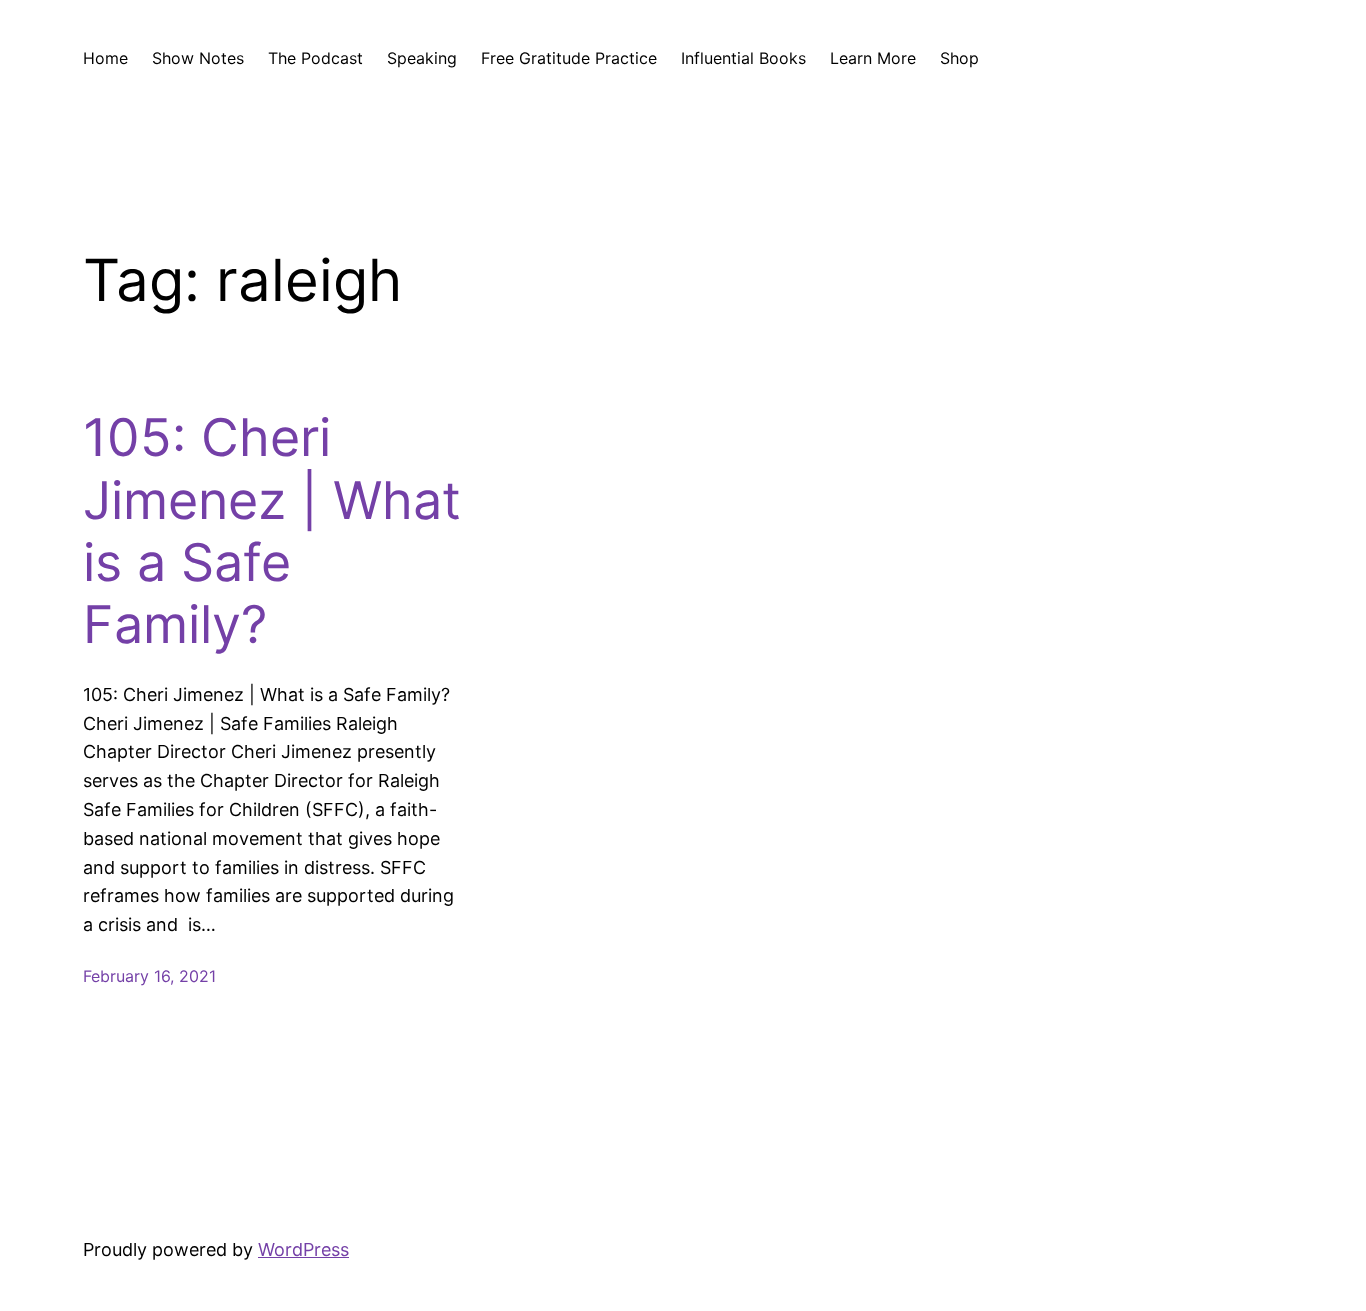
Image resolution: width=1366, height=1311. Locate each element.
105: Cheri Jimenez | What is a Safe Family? (272, 531)
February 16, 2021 (149, 976)
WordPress (303, 1249)
